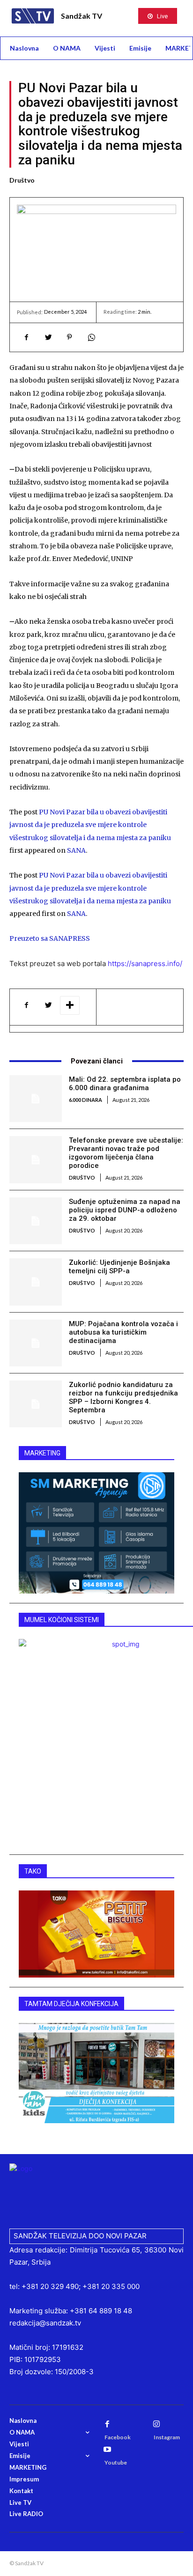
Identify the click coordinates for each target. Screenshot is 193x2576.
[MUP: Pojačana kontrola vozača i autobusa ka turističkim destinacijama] (36, 1343)
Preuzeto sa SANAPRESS (50, 938)
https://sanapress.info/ (145, 963)
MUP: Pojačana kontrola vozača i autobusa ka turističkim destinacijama (123, 1332)
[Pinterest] (69, 337)
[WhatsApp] (91, 337)
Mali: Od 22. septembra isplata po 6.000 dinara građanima (125, 1084)
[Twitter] (48, 337)
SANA (76, 850)
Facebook (118, 2437)
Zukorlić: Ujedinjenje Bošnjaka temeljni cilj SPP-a (119, 1267)
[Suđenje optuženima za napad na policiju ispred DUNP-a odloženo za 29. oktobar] (36, 1221)
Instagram (167, 2437)
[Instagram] (156, 2424)
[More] (70, 1005)
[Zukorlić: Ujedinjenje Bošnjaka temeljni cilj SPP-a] (36, 1282)
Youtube (116, 2462)
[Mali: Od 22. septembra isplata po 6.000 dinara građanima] (36, 1099)
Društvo (22, 180)
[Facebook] (26, 337)
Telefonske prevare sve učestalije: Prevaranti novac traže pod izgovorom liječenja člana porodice (126, 1153)
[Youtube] (107, 2450)
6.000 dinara (85, 1100)
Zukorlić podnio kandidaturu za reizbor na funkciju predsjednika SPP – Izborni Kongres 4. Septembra (123, 1397)
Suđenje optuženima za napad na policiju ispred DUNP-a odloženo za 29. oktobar (125, 1210)
